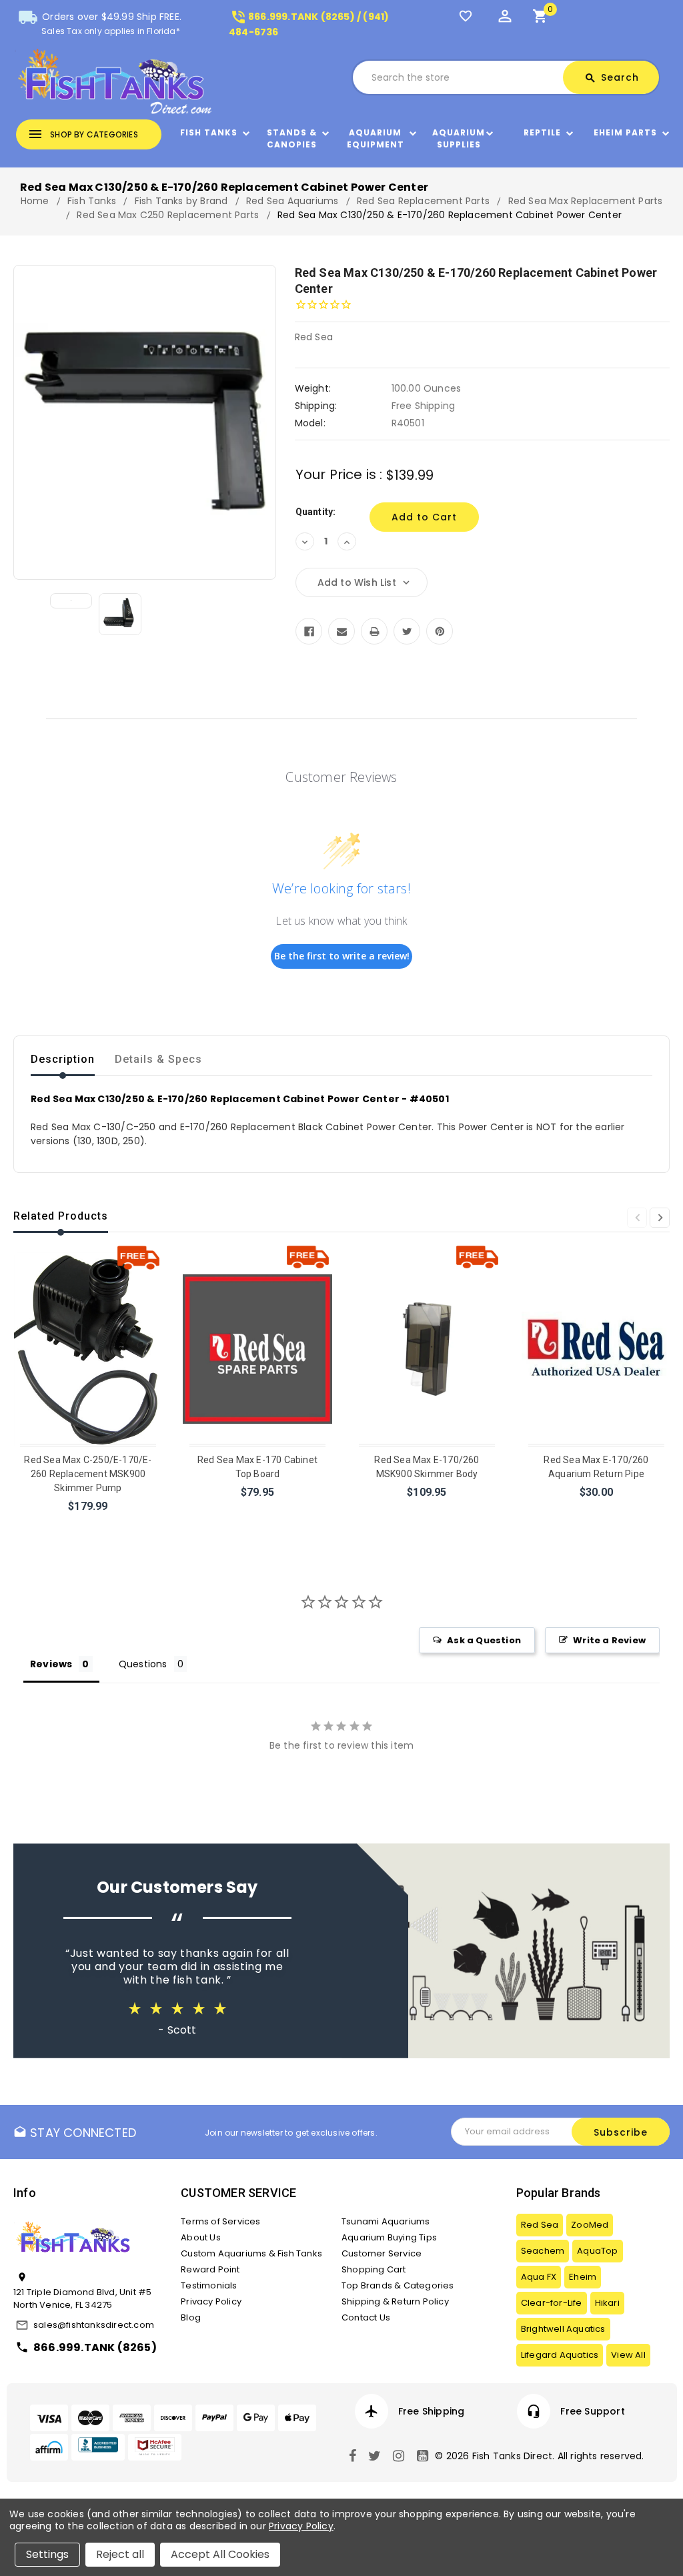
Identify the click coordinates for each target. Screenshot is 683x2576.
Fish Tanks (209, 132)
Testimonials (209, 2285)
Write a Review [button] (609, 1640)
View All (628, 2355)
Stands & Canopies (292, 138)
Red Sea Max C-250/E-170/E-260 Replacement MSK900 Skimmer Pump (88, 1474)
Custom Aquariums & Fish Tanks (251, 2253)
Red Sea (540, 2225)
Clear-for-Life (552, 2303)
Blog (191, 2317)
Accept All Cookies (220, 2554)
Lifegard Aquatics (560, 2355)
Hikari (607, 2303)
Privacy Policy (211, 2301)
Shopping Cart (374, 2269)
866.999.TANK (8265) (95, 2347)
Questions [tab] (143, 1664)
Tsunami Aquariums (386, 2221)
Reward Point (210, 2269)
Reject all (120, 2554)
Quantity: (316, 512)
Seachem (543, 2251)
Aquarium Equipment (376, 138)
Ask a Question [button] (484, 1640)
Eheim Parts (625, 132)
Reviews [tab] (51, 1664)
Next (660, 1218)
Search (612, 77)
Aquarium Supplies (459, 138)
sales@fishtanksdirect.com (94, 2325)
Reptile (542, 132)
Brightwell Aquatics (563, 2329)
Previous (637, 1218)
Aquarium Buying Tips (389, 2237)
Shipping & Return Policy (395, 2301)
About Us (201, 2237)
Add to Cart (89, 1524)
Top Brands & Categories (398, 2285)
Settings (47, 2554)
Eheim (583, 2277)
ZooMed (590, 2225)
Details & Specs (158, 1059)
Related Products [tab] (61, 1216)
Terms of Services (220, 2221)
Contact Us (366, 2317)
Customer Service (382, 2253)
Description (63, 1059)
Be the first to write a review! (342, 956)
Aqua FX (539, 2277)
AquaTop (597, 2251)
